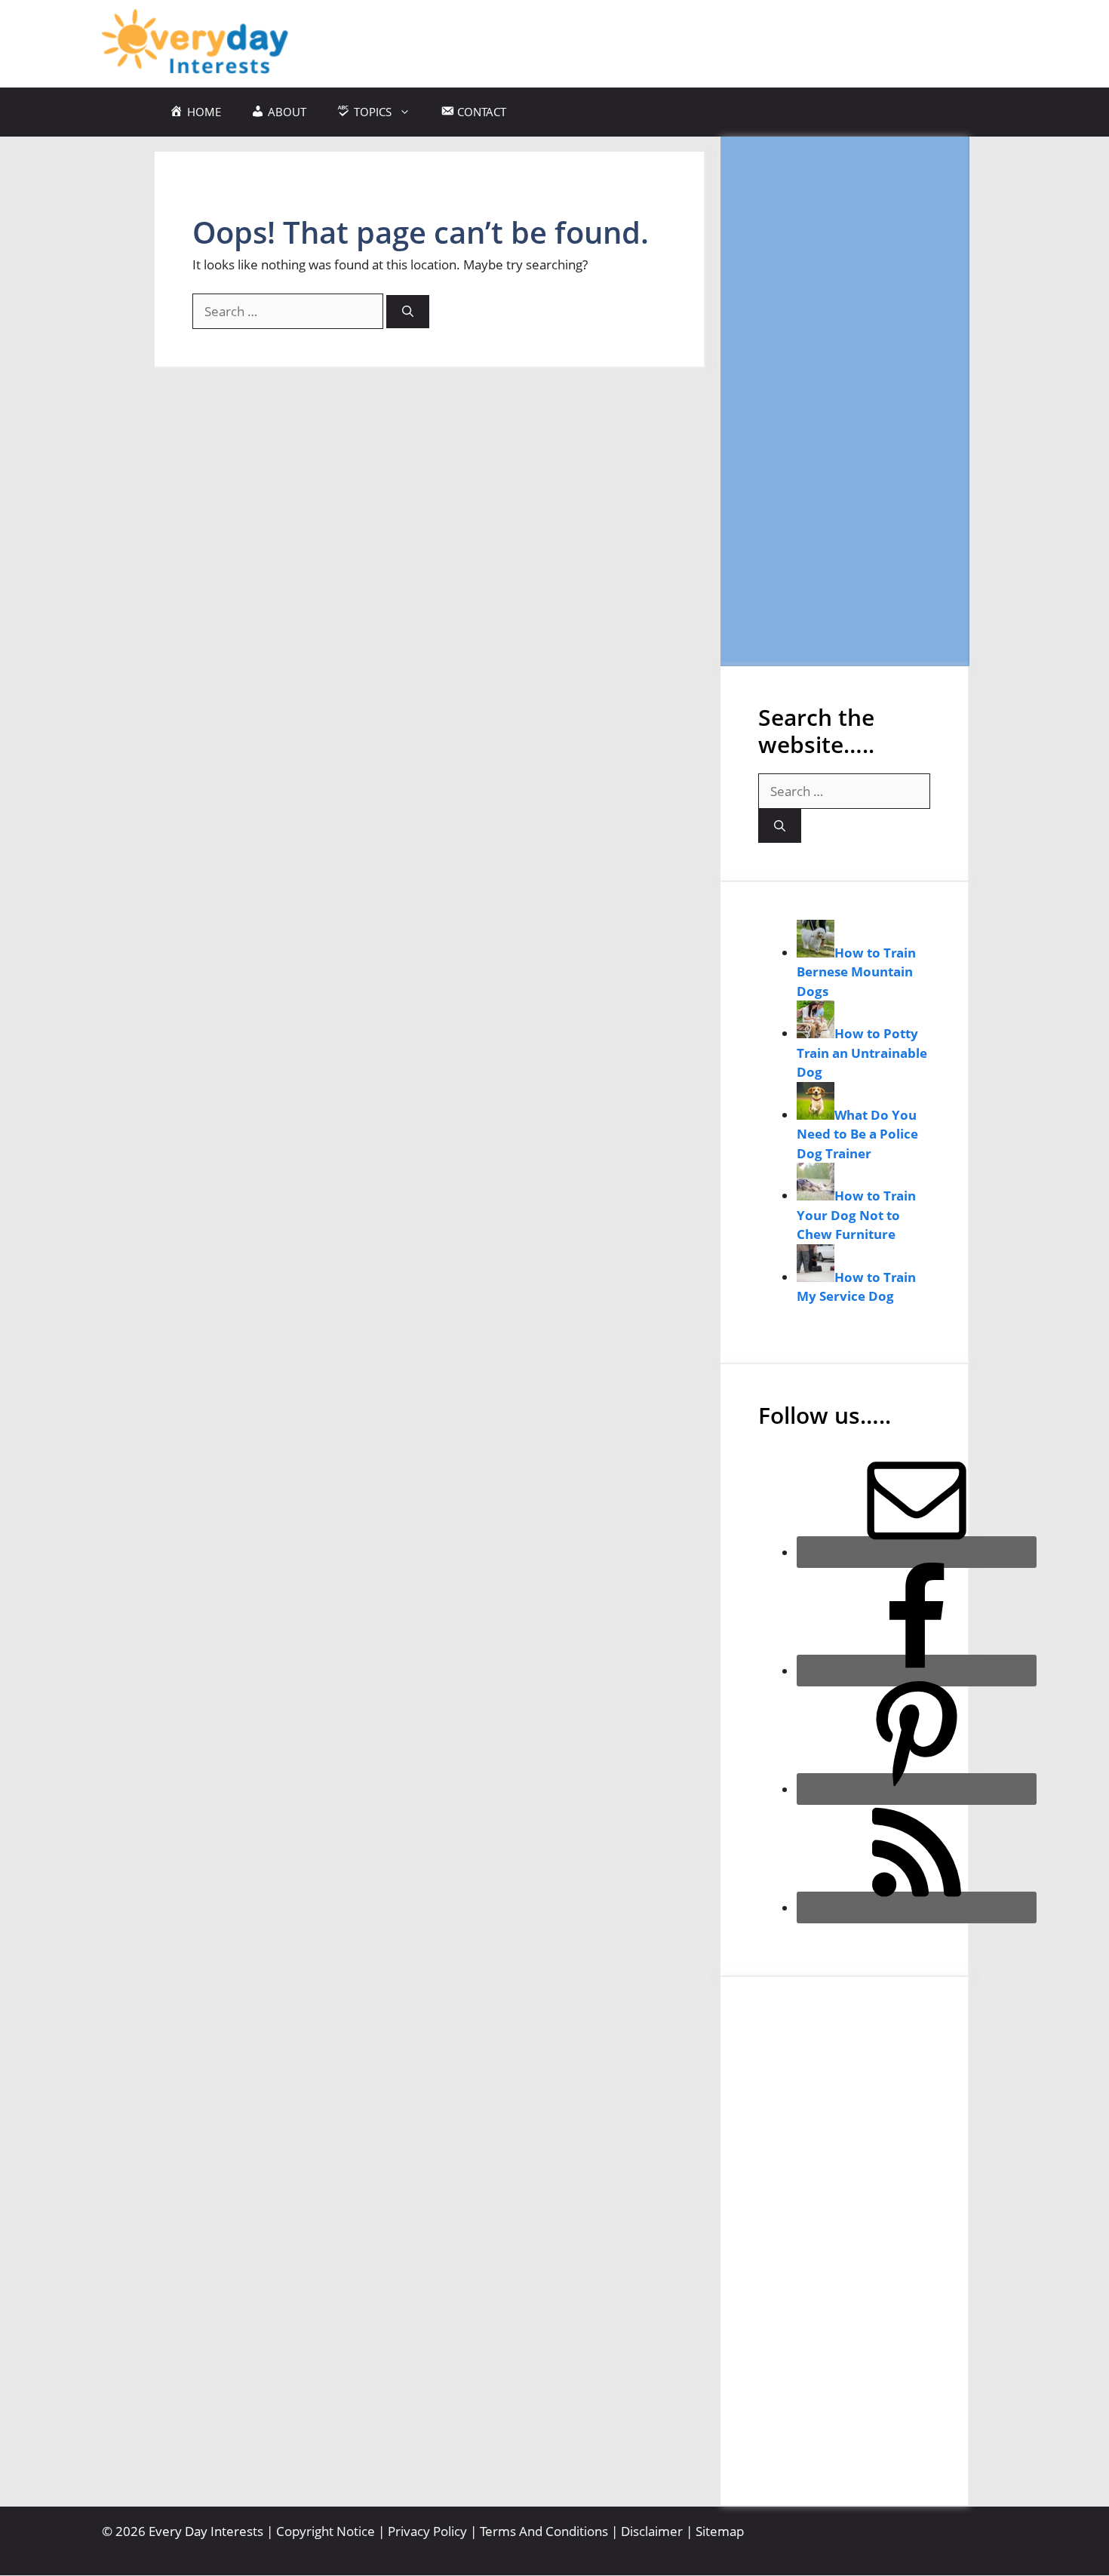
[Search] (408, 312)
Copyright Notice (326, 2531)
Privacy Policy (427, 2531)
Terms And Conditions (544, 2531)
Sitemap (720, 2531)
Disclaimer (652, 2531)
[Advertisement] (844, 401)
